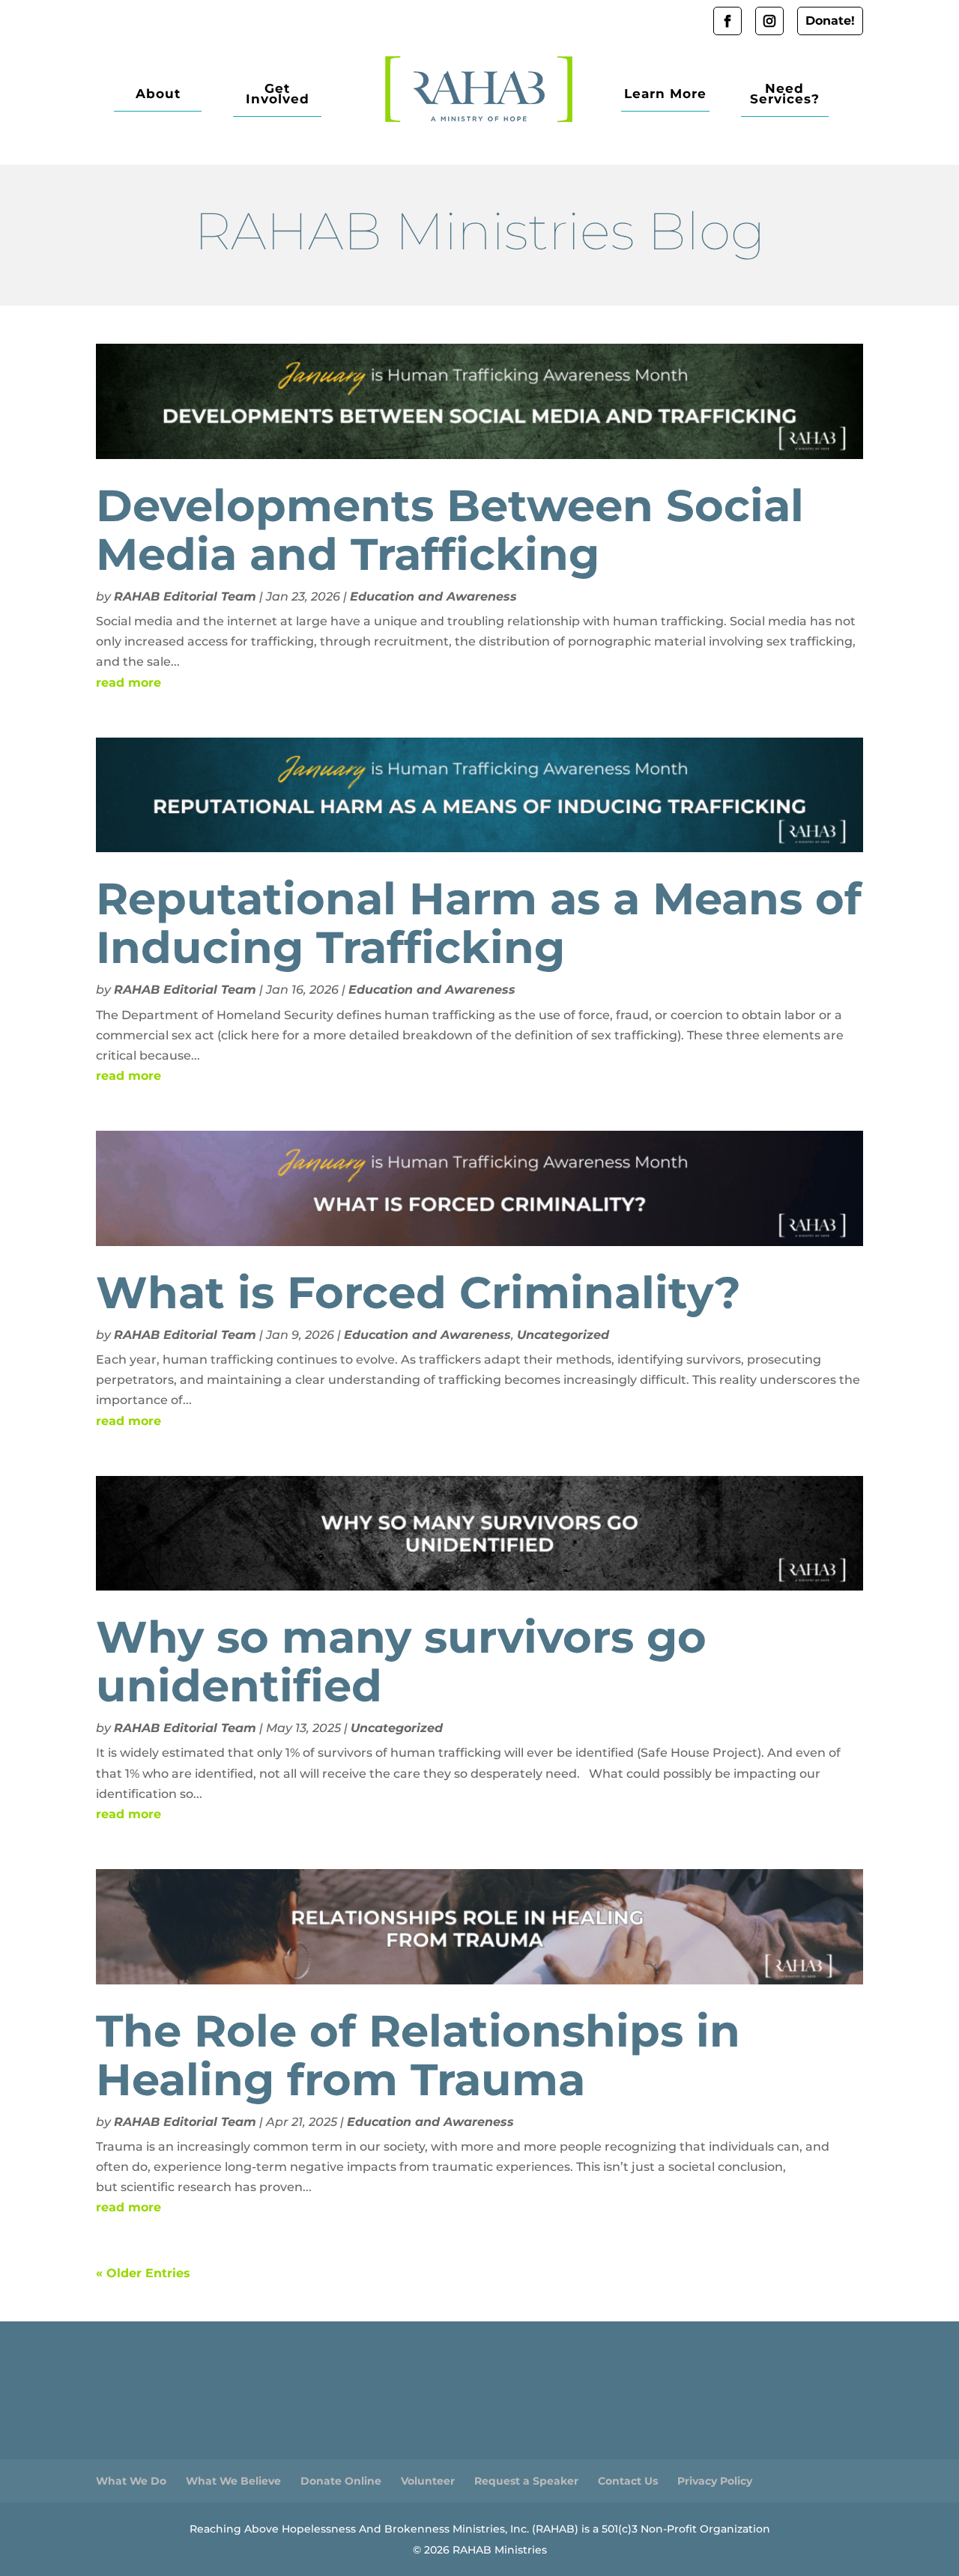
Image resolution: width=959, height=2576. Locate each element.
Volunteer (428, 2481)
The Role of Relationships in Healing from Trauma (418, 2055)
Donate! (830, 21)
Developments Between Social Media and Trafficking (450, 530)
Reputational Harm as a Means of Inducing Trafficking (479, 923)
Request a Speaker (526, 2481)
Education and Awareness (433, 596)
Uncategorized (563, 1335)
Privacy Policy (715, 2481)
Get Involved (278, 95)
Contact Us (628, 2481)
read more (128, 683)
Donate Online (341, 2481)
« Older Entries (143, 2273)
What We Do (131, 2481)
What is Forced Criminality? (418, 1292)
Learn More (665, 95)
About (158, 95)
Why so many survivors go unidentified (401, 1661)
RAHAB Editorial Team (185, 596)
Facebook (727, 21)
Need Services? (785, 95)
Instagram (769, 21)
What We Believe (233, 2481)
